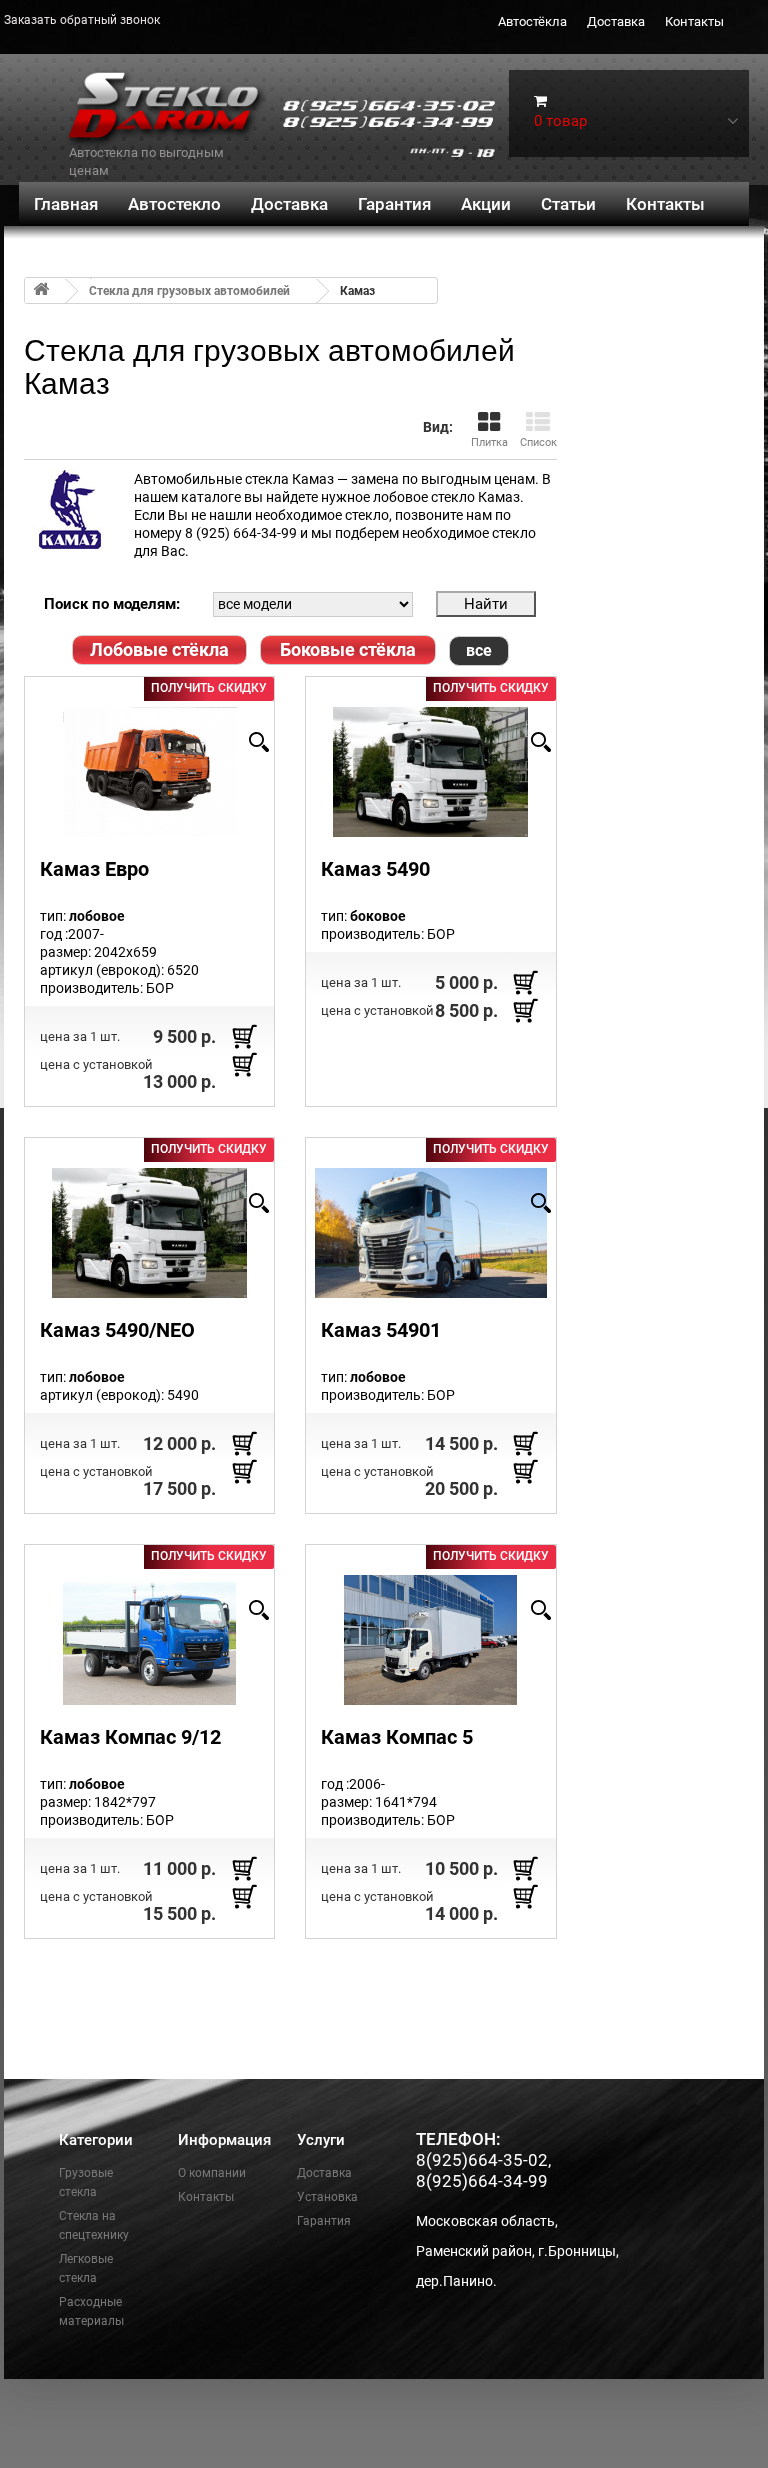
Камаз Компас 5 (397, 1737)
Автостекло (174, 204)
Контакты (694, 21)
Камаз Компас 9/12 (130, 1737)
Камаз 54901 (381, 1330)
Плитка (489, 442)
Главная (66, 204)
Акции (486, 204)
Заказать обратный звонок (82, 20)
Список (538, 442)
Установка (327, 2197)
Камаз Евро (94, 869)
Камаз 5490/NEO (117, 1330)
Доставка (616, 21)
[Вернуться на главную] (41, 290)
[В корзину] (244, 1036)
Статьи (568, 204)
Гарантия (394, 204)
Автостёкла (532, 21)
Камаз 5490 (375, 869)
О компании (212, 2173)
